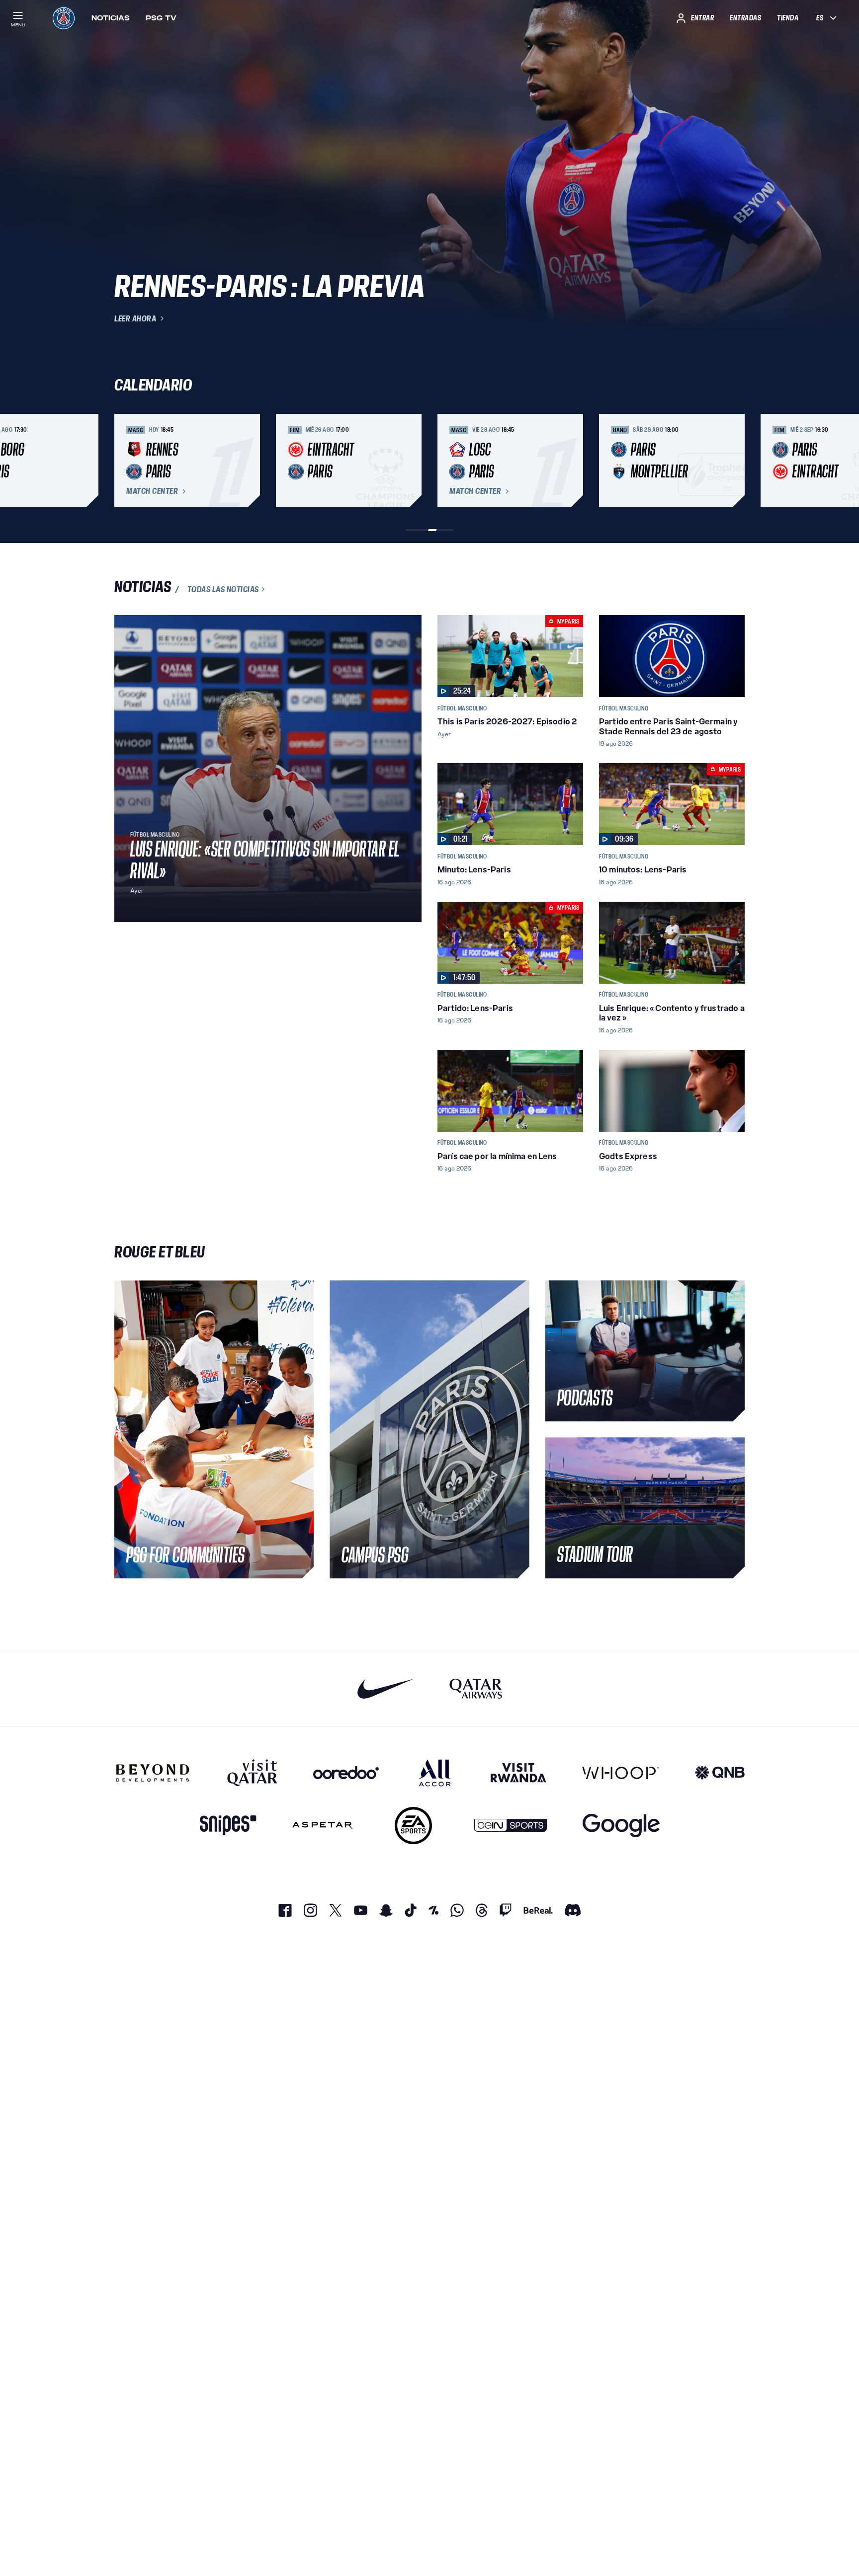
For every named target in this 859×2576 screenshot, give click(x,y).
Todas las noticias (223, 589)
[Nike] (386, 1688)
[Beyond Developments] (153, 1773)
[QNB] (720, 1773)
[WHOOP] (621, 1773)
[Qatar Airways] (476, 1688)
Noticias (111, 18)
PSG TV (161, 18)
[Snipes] (228, 1826)
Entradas (745, 18)
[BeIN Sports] (511, 1826)
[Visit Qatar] (252, 1773)
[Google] (621, 1826)
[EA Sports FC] (413, 1826)
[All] (435, 1773)
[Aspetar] (322, 1826)
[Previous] (126, 461)
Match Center (152, 491)
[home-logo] (64, 18)
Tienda (788, 18)
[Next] (733, 461)
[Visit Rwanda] (518, 1773)
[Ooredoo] (346, 1773)
